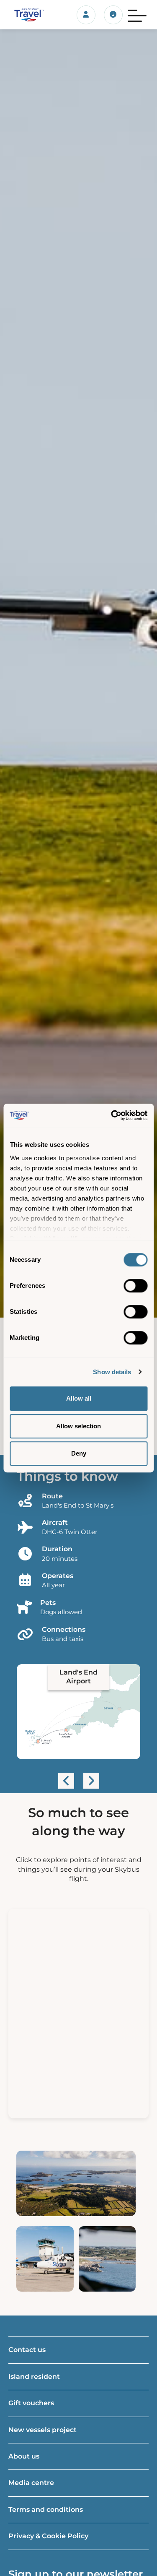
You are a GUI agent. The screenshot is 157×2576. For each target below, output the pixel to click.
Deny (79, 1453)
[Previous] (66, 1781)
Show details (112, 1372)
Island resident (34, 2377)
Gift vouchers (31, 2403)
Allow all (79, 1398)
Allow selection (78, 1426)
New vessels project (42, 2430)
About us (24, 2456)
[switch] (135, 1286)
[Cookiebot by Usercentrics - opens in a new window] (112, 1115)
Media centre (31, 2483)
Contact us (27, 2350)
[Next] (91, 1781)
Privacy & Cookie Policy (48, 2536)
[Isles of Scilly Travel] (26, 15)
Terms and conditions (46, 2510)
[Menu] (137, 15)
